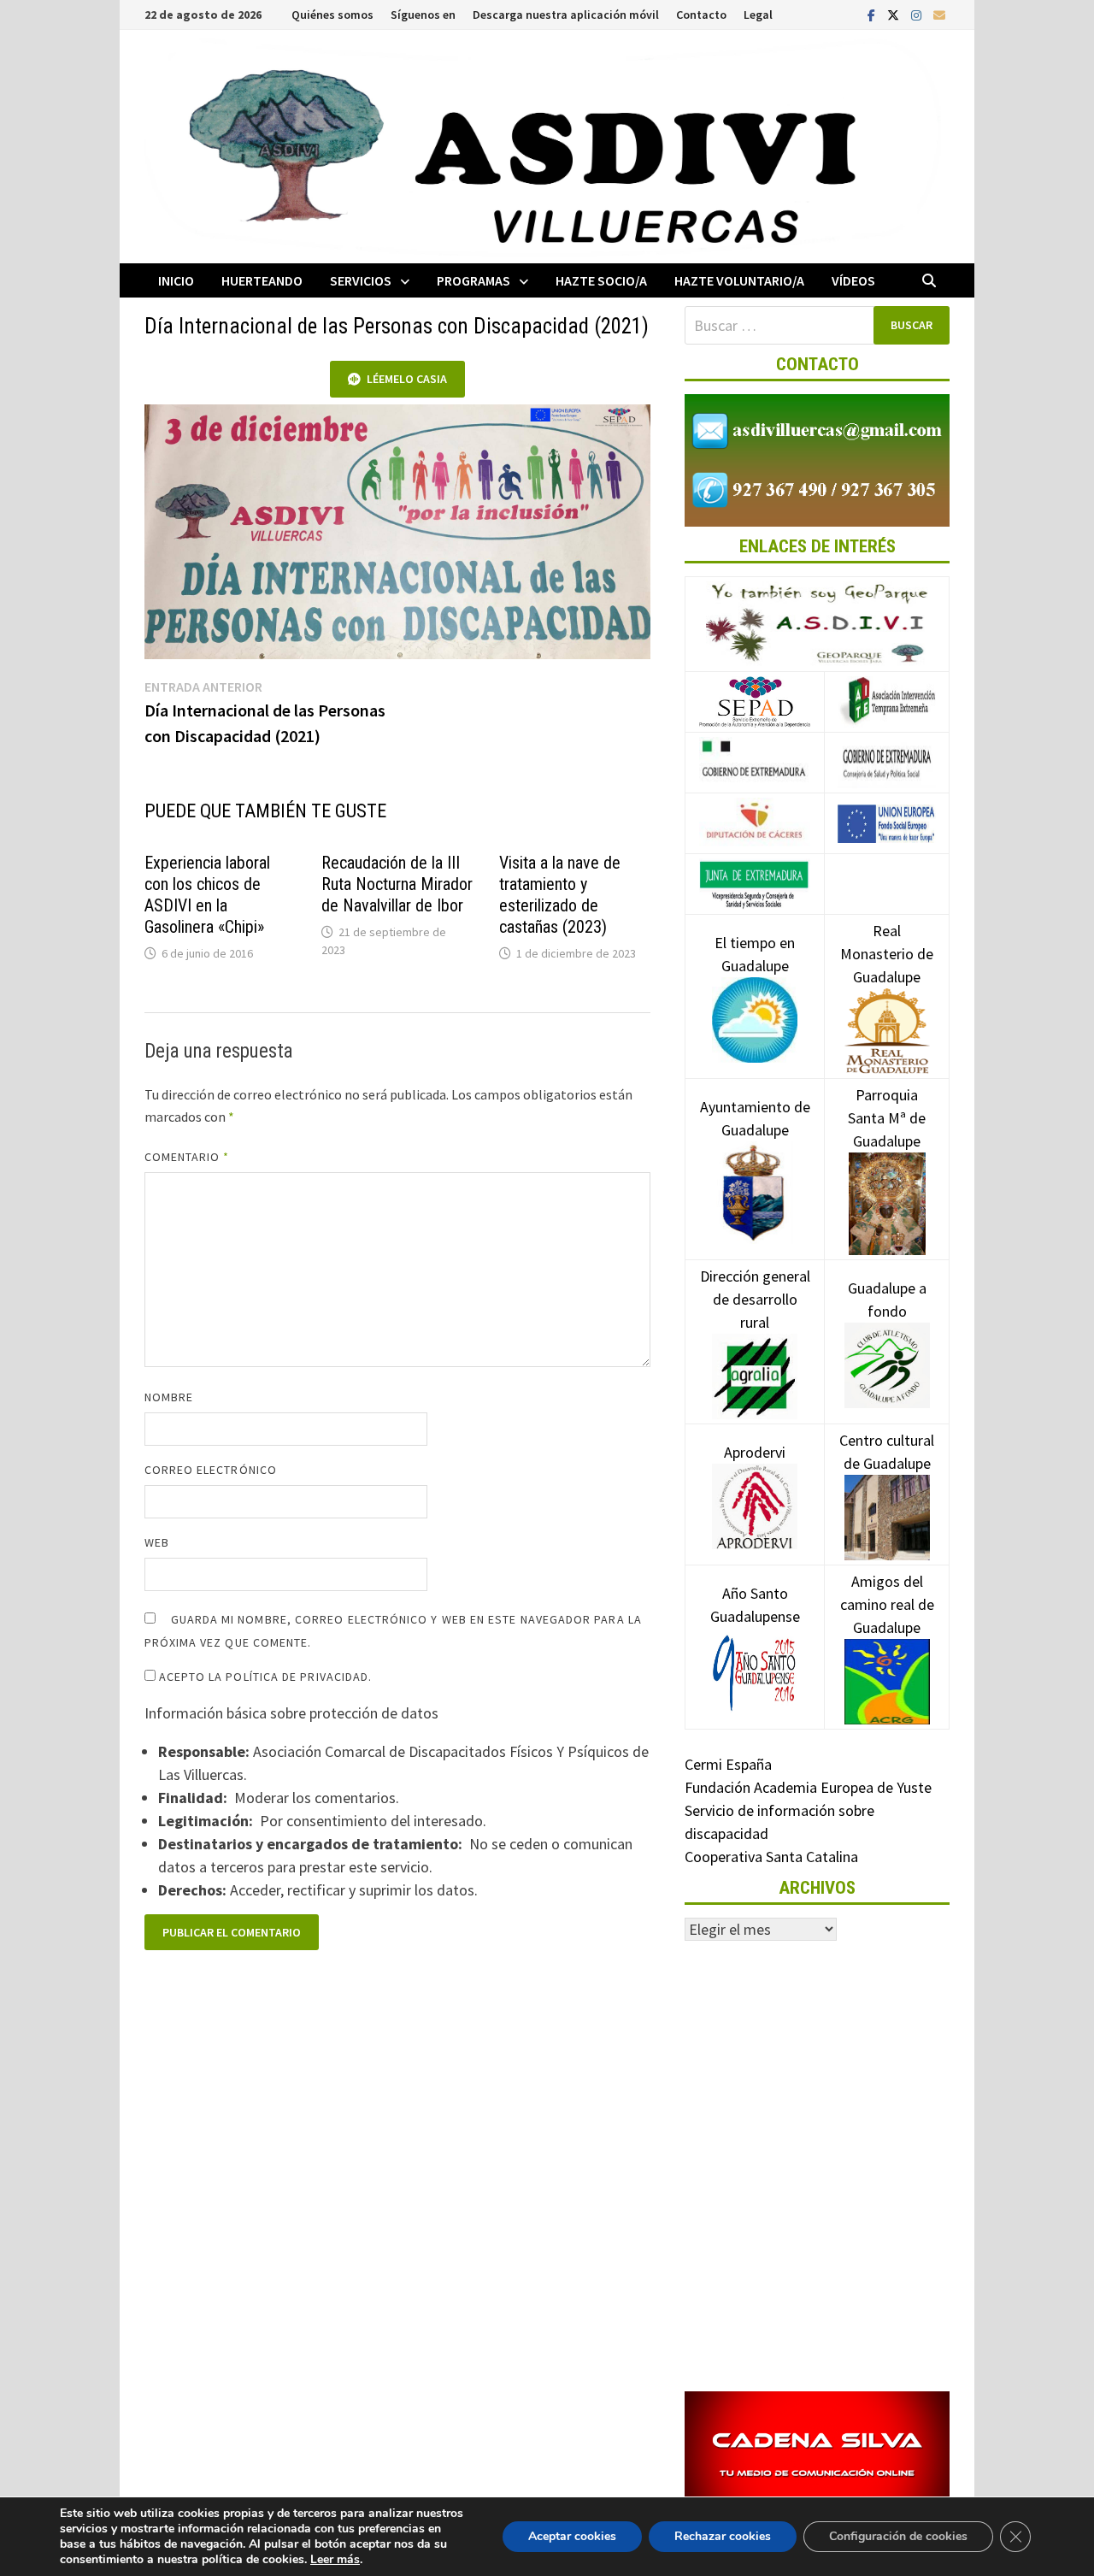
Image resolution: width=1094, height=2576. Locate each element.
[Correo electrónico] (939, 14)
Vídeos (853, 280)
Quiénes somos (332, 15)
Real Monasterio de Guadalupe (887, 954)
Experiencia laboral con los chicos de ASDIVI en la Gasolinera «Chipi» (207, 895)
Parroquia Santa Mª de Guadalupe (887, 1118)
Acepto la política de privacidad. (264, 1677)
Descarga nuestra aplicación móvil (566, 15)
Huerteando (262, 280)
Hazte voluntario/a (739, 280)
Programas (473, 280)
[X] (895, 14)
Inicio (176, 280)
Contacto (701, 15)
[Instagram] (918, 14)
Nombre (169, 1397)
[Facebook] (873, 14)
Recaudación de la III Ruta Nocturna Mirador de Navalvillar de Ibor (397, 884)
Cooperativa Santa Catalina (771, 1857)
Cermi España (728, 1764)
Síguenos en (423, 15)
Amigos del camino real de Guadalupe (887, 1604)
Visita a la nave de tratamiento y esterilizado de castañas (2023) (560, 895)
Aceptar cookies (572, 2536)
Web (157, 1542)
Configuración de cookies (898, 2536)
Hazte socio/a (601, 280)
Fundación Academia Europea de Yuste (808, 1787)
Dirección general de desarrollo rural (755, 1299)
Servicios (361, 280)
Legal (758, 15)
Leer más (335, 2559)
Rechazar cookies (723, 2536)
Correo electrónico (211, 1470)
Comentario (187, 1157)
